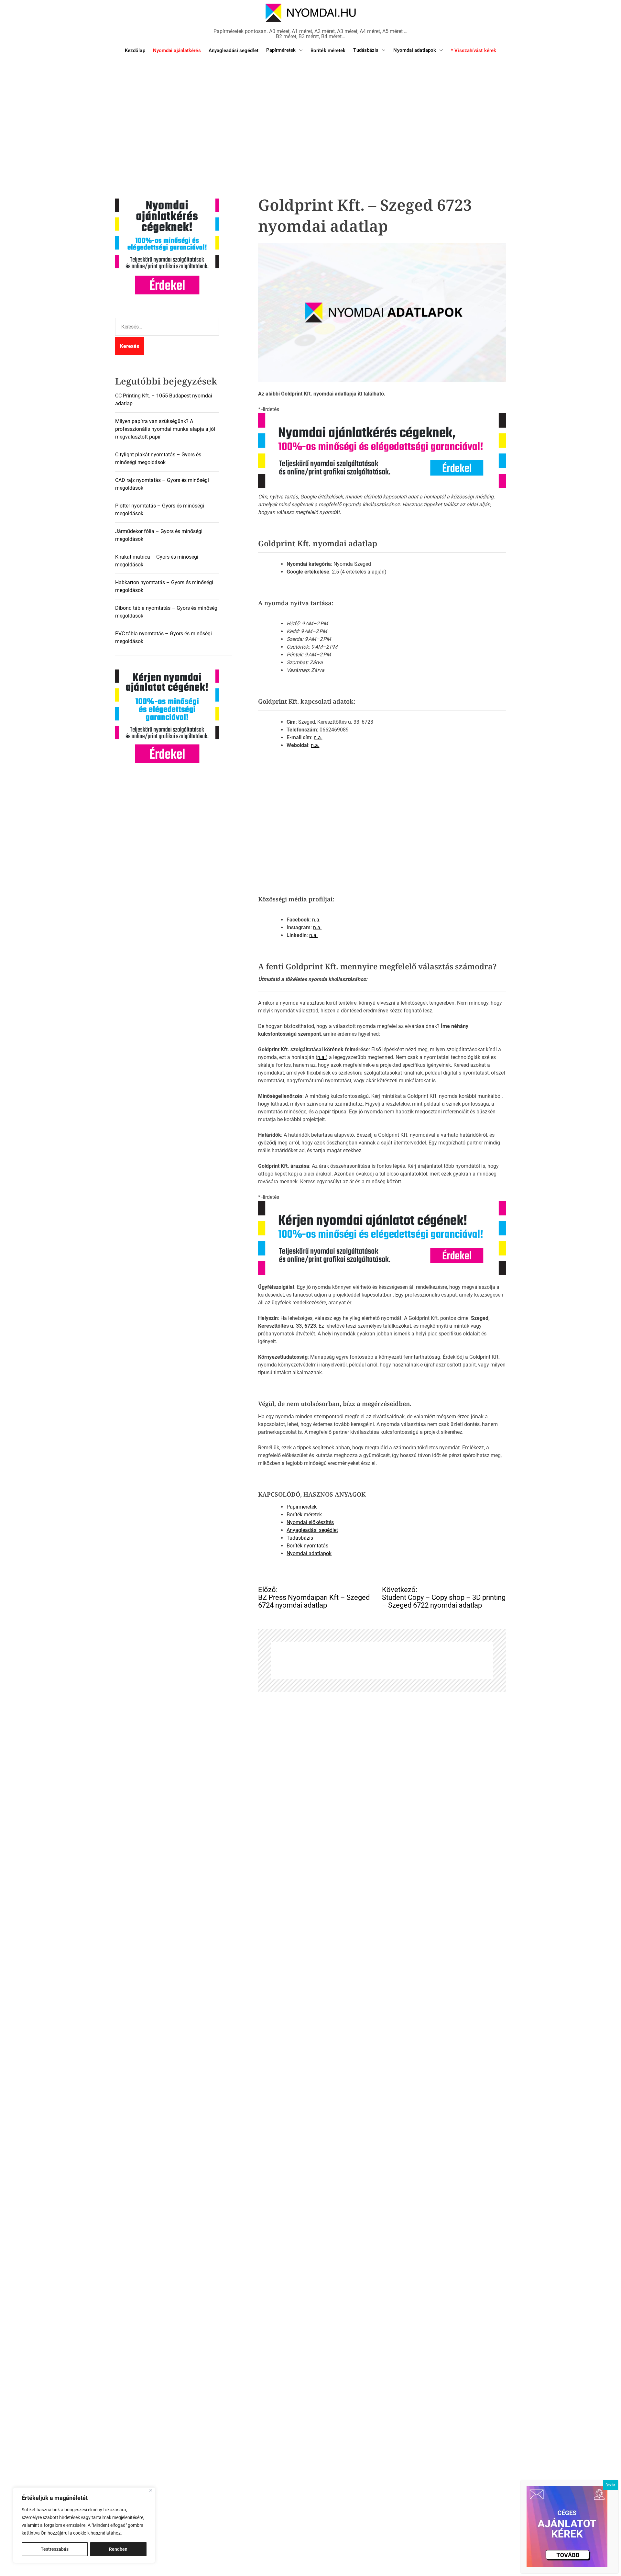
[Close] (151, 2490)
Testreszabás (55, 2549)
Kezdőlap (135, 50)
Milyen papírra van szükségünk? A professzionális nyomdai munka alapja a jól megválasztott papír (165, 429)
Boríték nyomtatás (307, 1545)
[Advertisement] (310, 117)
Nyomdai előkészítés (310, 1522)
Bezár (610, 2485)
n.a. (318, 737)
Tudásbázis (366, 50)
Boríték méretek (328, 50)
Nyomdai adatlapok (415, 50)
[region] (84, 2525)
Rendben (118, 2549)
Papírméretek (281, 50)
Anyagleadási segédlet (234, 50)
